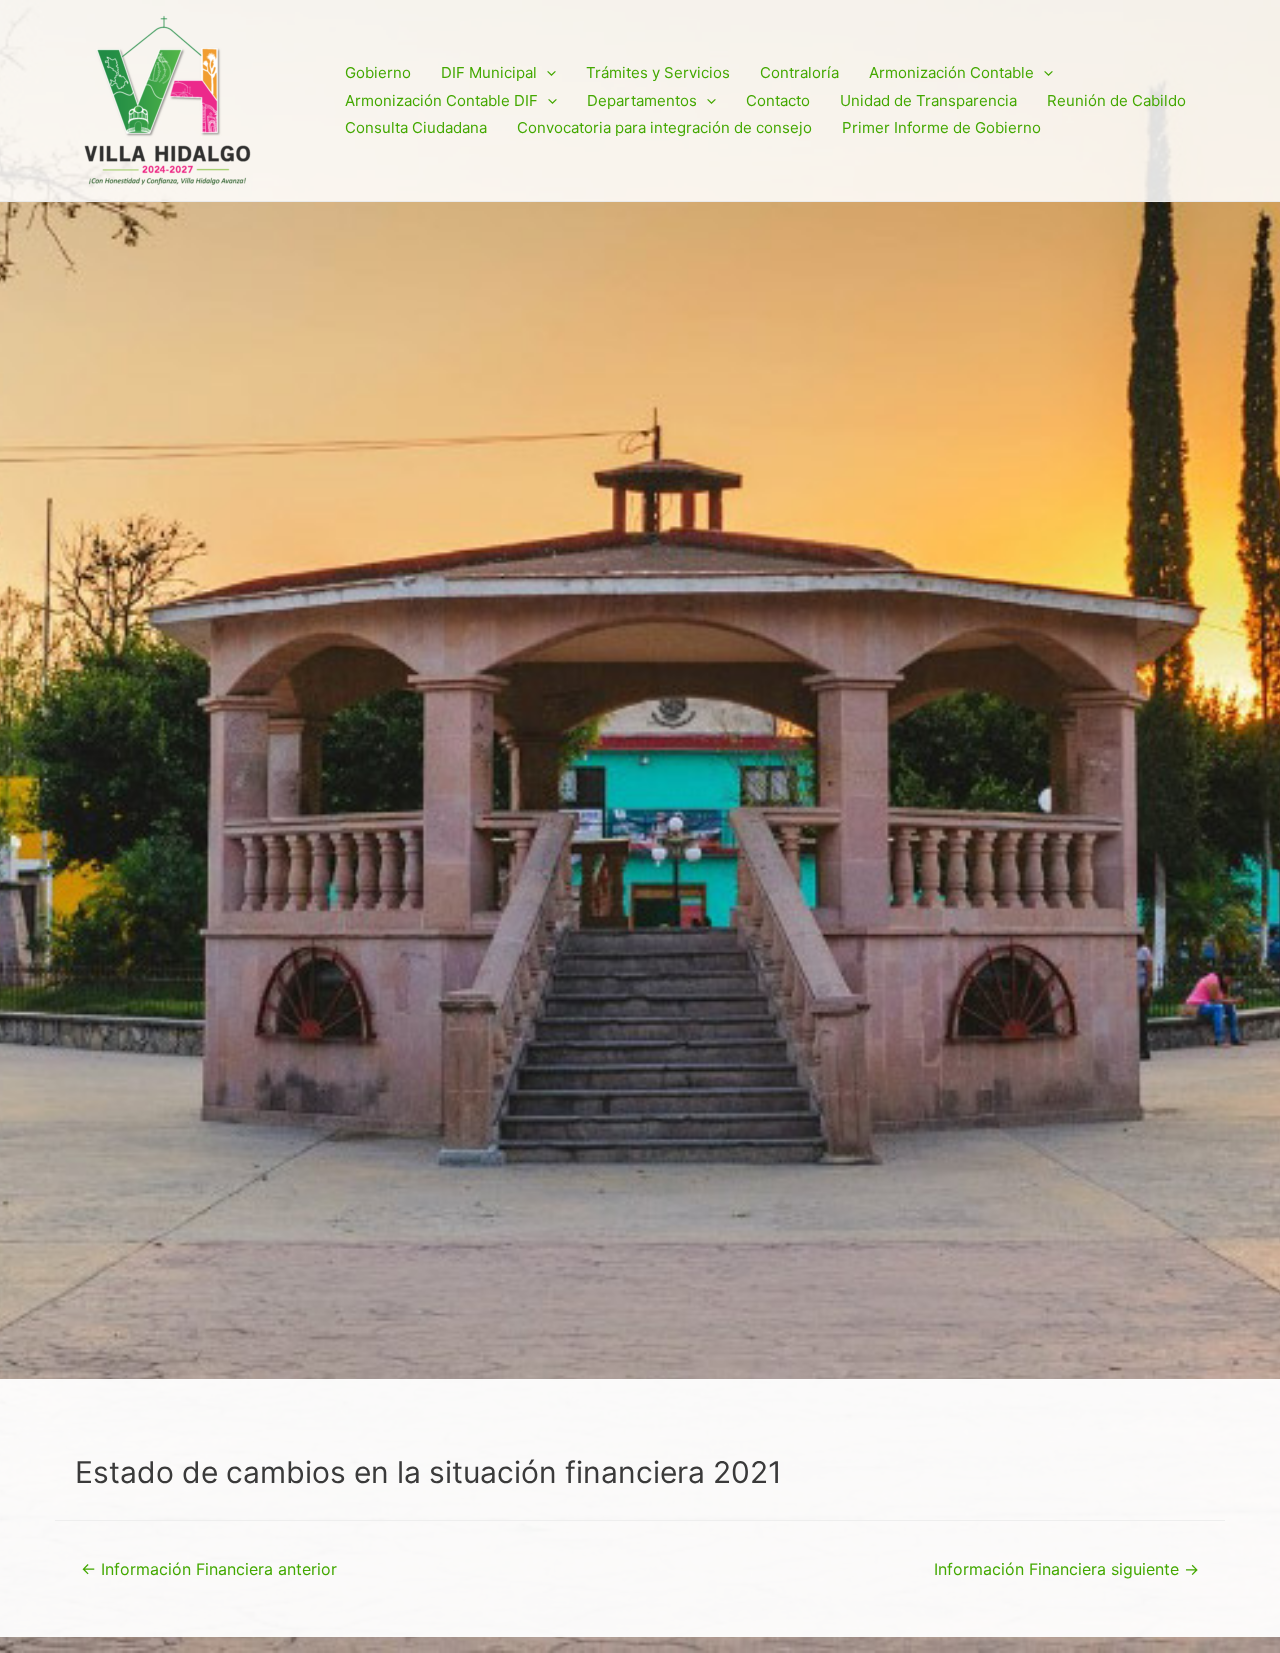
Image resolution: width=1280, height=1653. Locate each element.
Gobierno (378, 72)
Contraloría (799, 72)
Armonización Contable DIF (441, 100)
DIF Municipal (489, 72)
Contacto (778, 100)
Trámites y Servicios (658, 72)
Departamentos (642, 100)
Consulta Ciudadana (416, 127)
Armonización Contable (951, 72)
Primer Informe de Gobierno (941, 127)
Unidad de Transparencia (928, 100)
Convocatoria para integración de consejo (664, 127)
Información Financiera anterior (209, 1569)
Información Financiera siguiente (1066, 1569)
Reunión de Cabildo (1116, 100)
